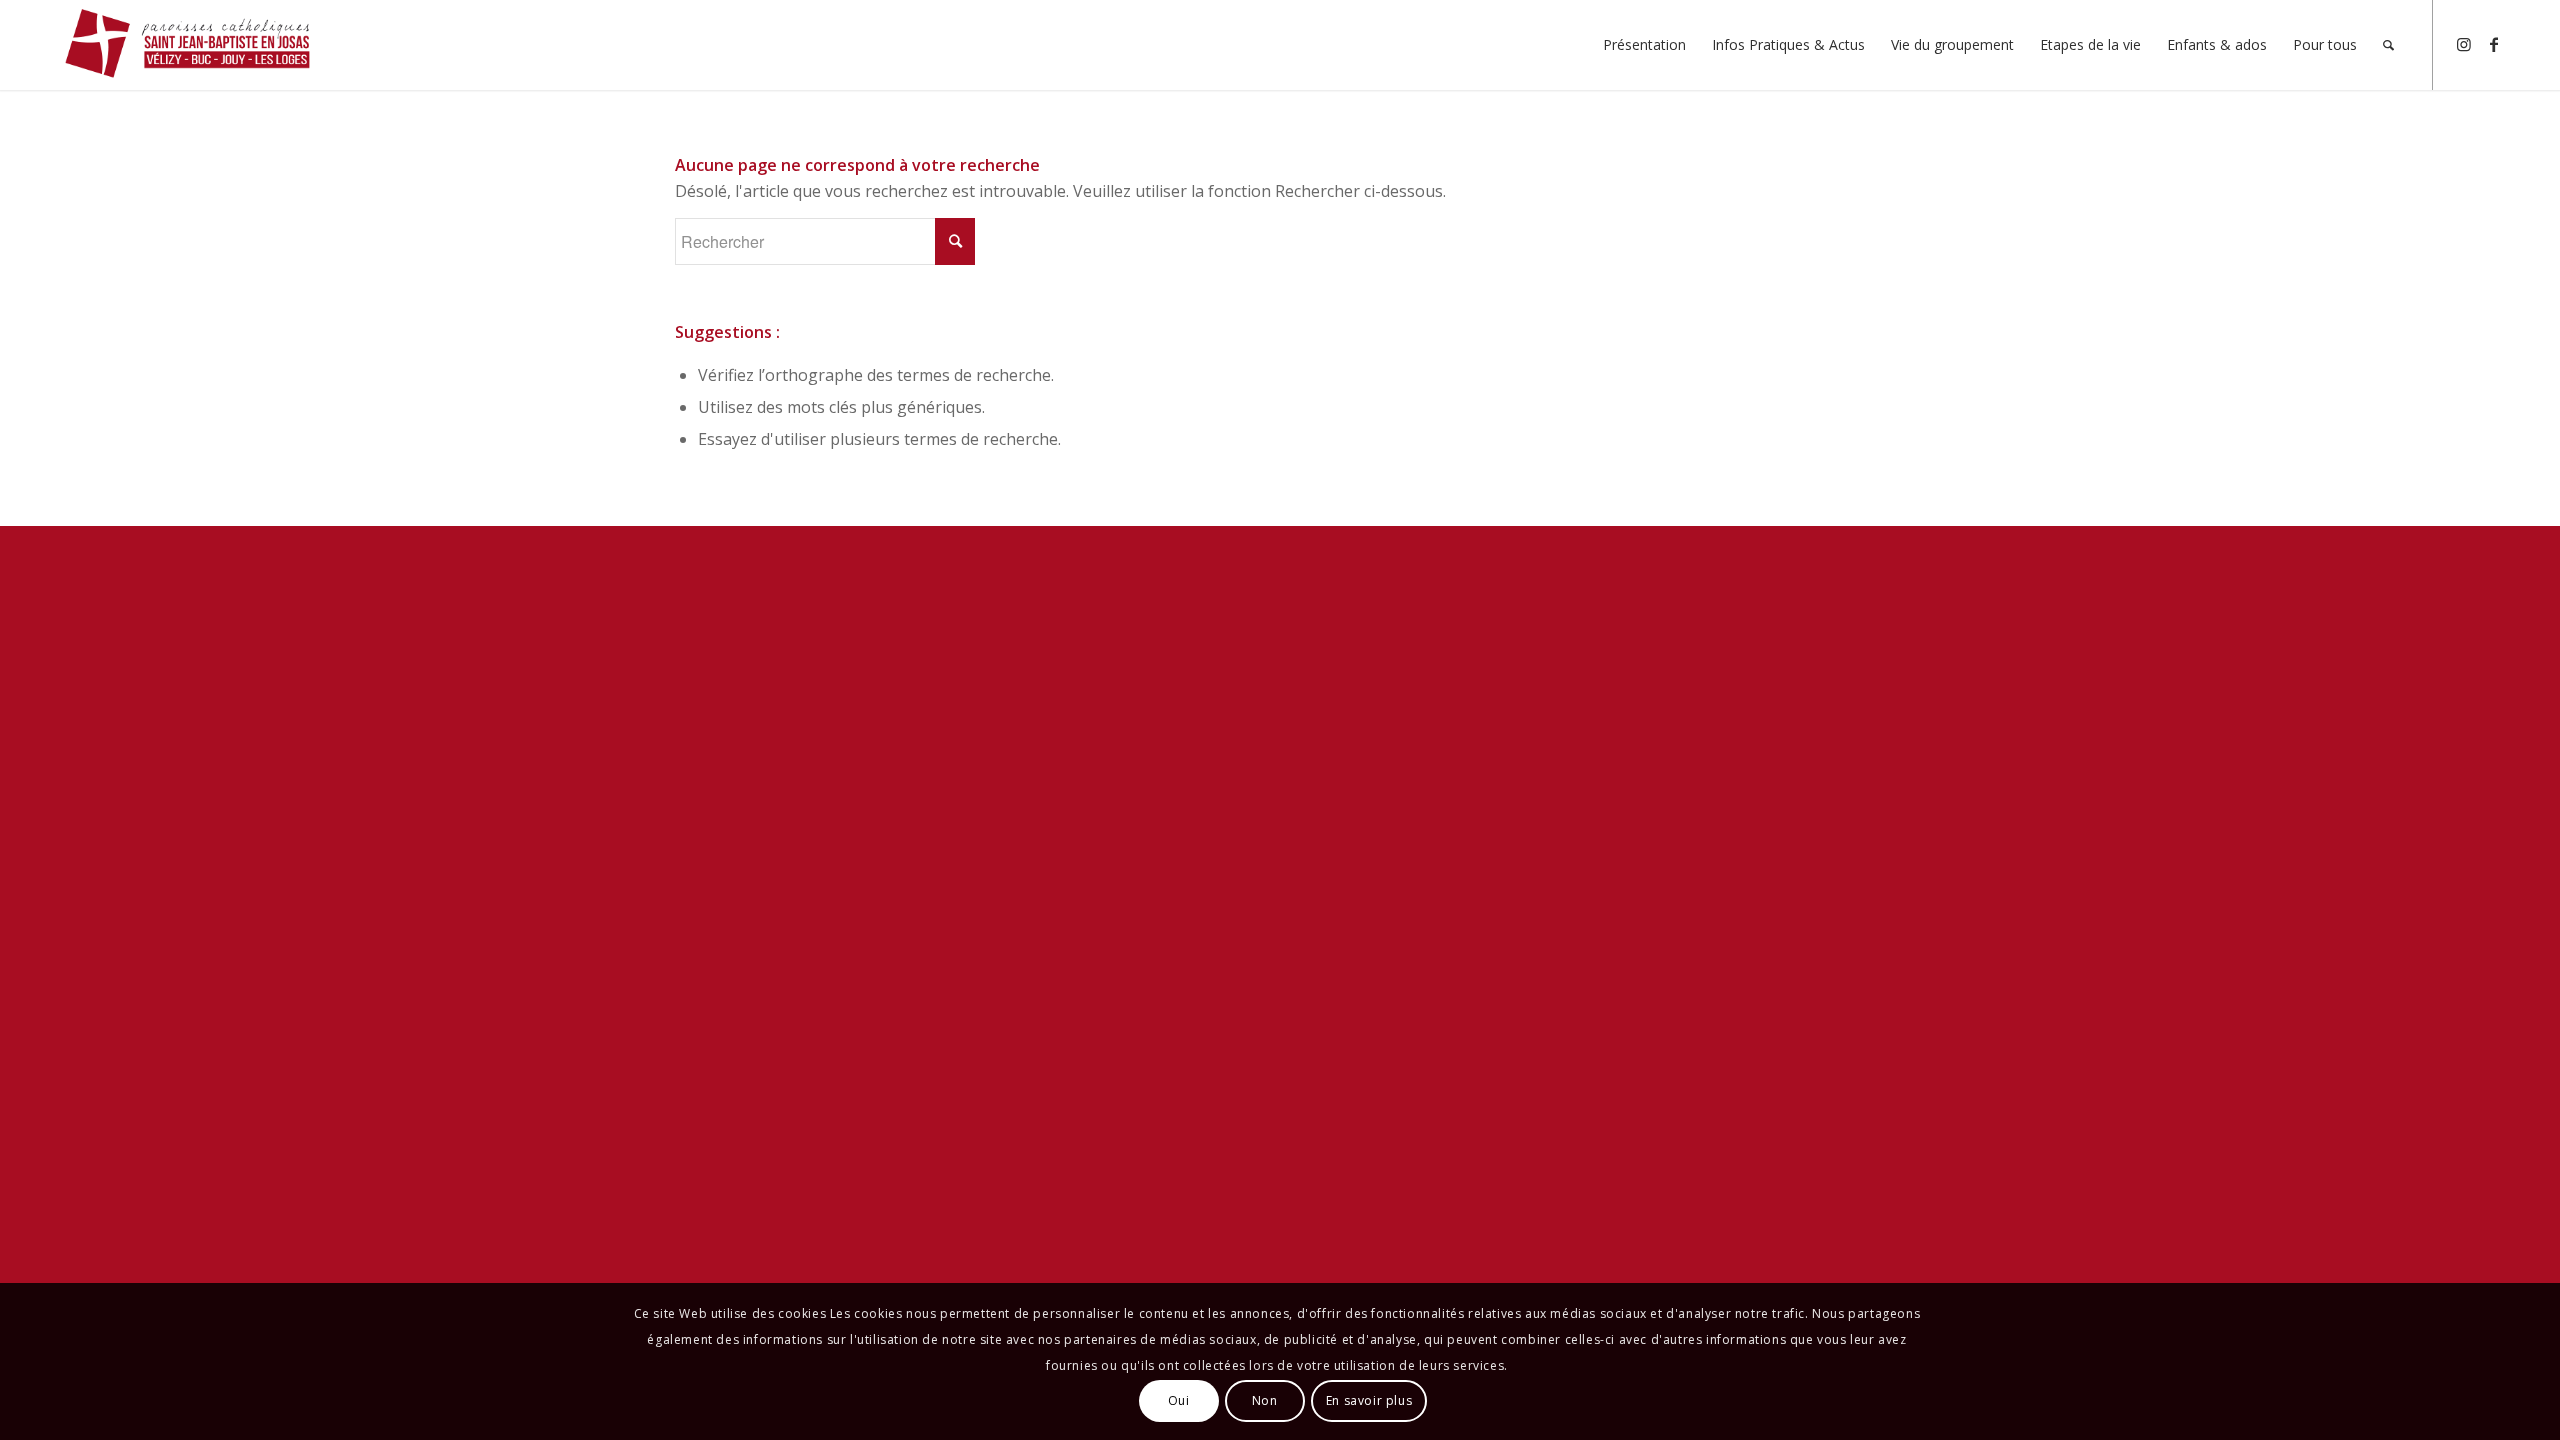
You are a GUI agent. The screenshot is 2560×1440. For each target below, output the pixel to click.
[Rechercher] (2388, 45)
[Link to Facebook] (2494, 44)
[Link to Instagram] (2464, 44)
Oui (1179, 1400)
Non (1265, 1400)
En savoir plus (1369, 1400)
